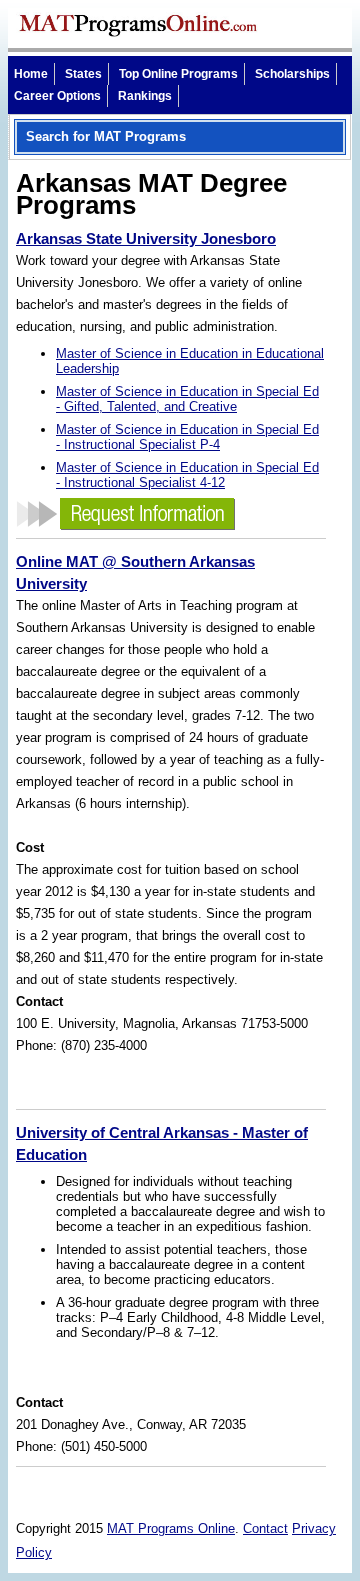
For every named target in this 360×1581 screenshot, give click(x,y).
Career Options (57, 96)
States (83, 74)
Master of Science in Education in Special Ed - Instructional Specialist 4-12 (187, 475)
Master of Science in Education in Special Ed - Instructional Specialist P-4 (187, 437)
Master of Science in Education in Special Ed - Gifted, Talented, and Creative (187, 399)
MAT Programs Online (171, 1528)
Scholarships (292, 74)
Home (31, 74)
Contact (265, 1528)
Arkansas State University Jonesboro (146, 238)
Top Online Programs (178, 74)
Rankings (145, 96)
